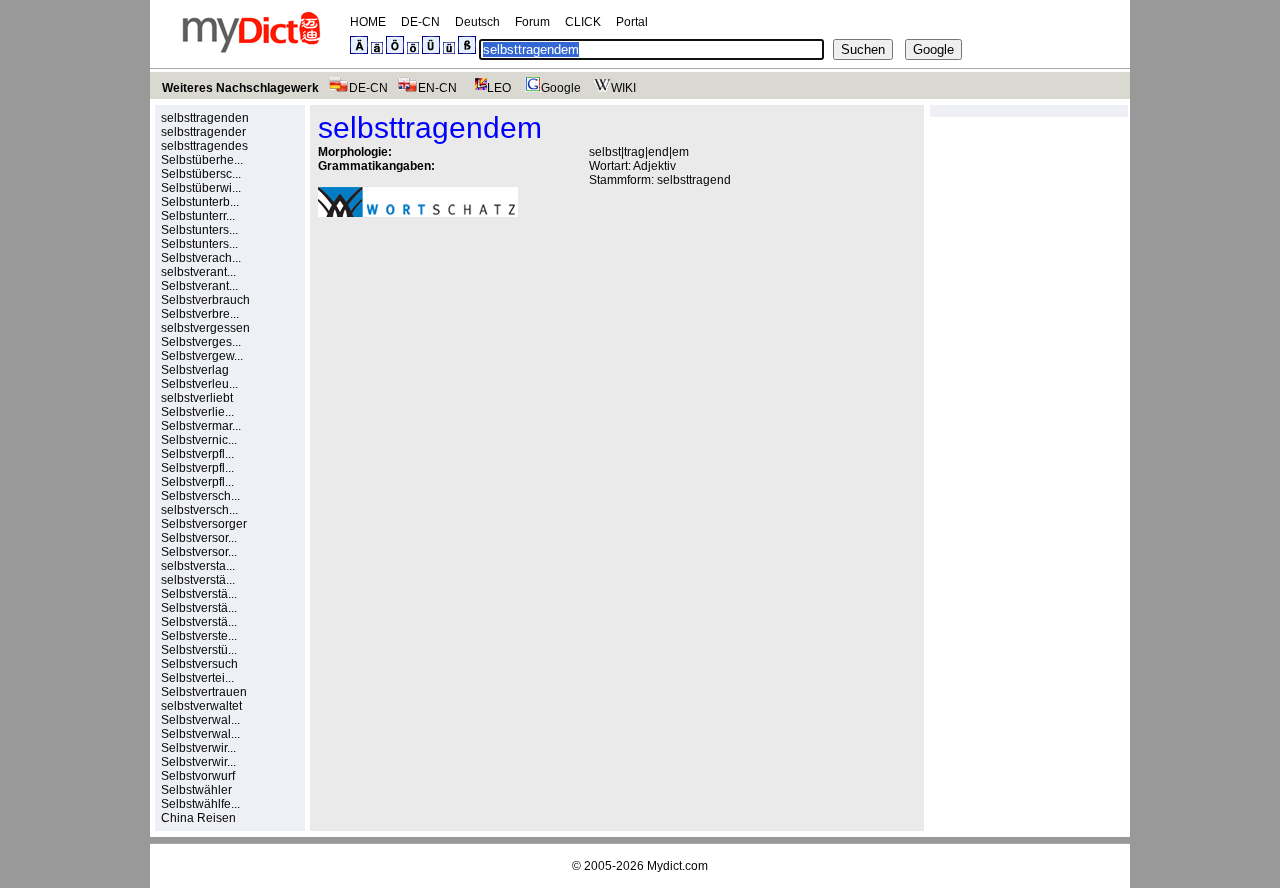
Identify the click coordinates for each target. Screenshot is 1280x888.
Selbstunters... (199, 230)
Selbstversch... (200, 496)
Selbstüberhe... (202, 160)
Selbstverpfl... (197, 454)
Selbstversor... (199, 538)
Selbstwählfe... (200, 804)
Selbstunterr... (198, 216)
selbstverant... (198, 272)
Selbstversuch (199, 664)
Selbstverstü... (199, 650)
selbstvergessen (205, 328)
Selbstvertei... (197, 678)
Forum (532, 22)
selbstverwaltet (201, 706)
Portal (632, 22)
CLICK (583, 22)
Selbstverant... (199, 286)
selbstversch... (199, 510)
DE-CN (420, 22)
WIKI (623, 88)
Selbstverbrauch (205, 300)
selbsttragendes (204, 146)
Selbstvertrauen (204, 692)
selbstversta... (198, 566)
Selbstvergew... (202, 356)
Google (561, 88)
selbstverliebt (197, 398)
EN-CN (437, 88)
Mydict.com (677, 866)
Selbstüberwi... (201, 188)
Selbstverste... (199, 636)
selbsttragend (694, 180)
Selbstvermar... (201, 426)
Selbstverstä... (199, 594)
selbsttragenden (205, 118)
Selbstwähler (196, 790)
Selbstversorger (204, 524)
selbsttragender (203, 132)
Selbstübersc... (201, 174)
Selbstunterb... (200, 202)
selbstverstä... (198, 580)
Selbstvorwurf (198, 776)
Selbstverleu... (199, 384)
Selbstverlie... (197, 412)
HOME (368, 22)
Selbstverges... (201, 342)
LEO (499, 88)
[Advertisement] (486, 371)
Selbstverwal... (200, 720)
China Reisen (198, 818)
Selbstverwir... (198, 748)
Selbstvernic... (199, 440)
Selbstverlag (195, 370)
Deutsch (477, 22)
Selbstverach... (201, 258)
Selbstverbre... (200, 314)
